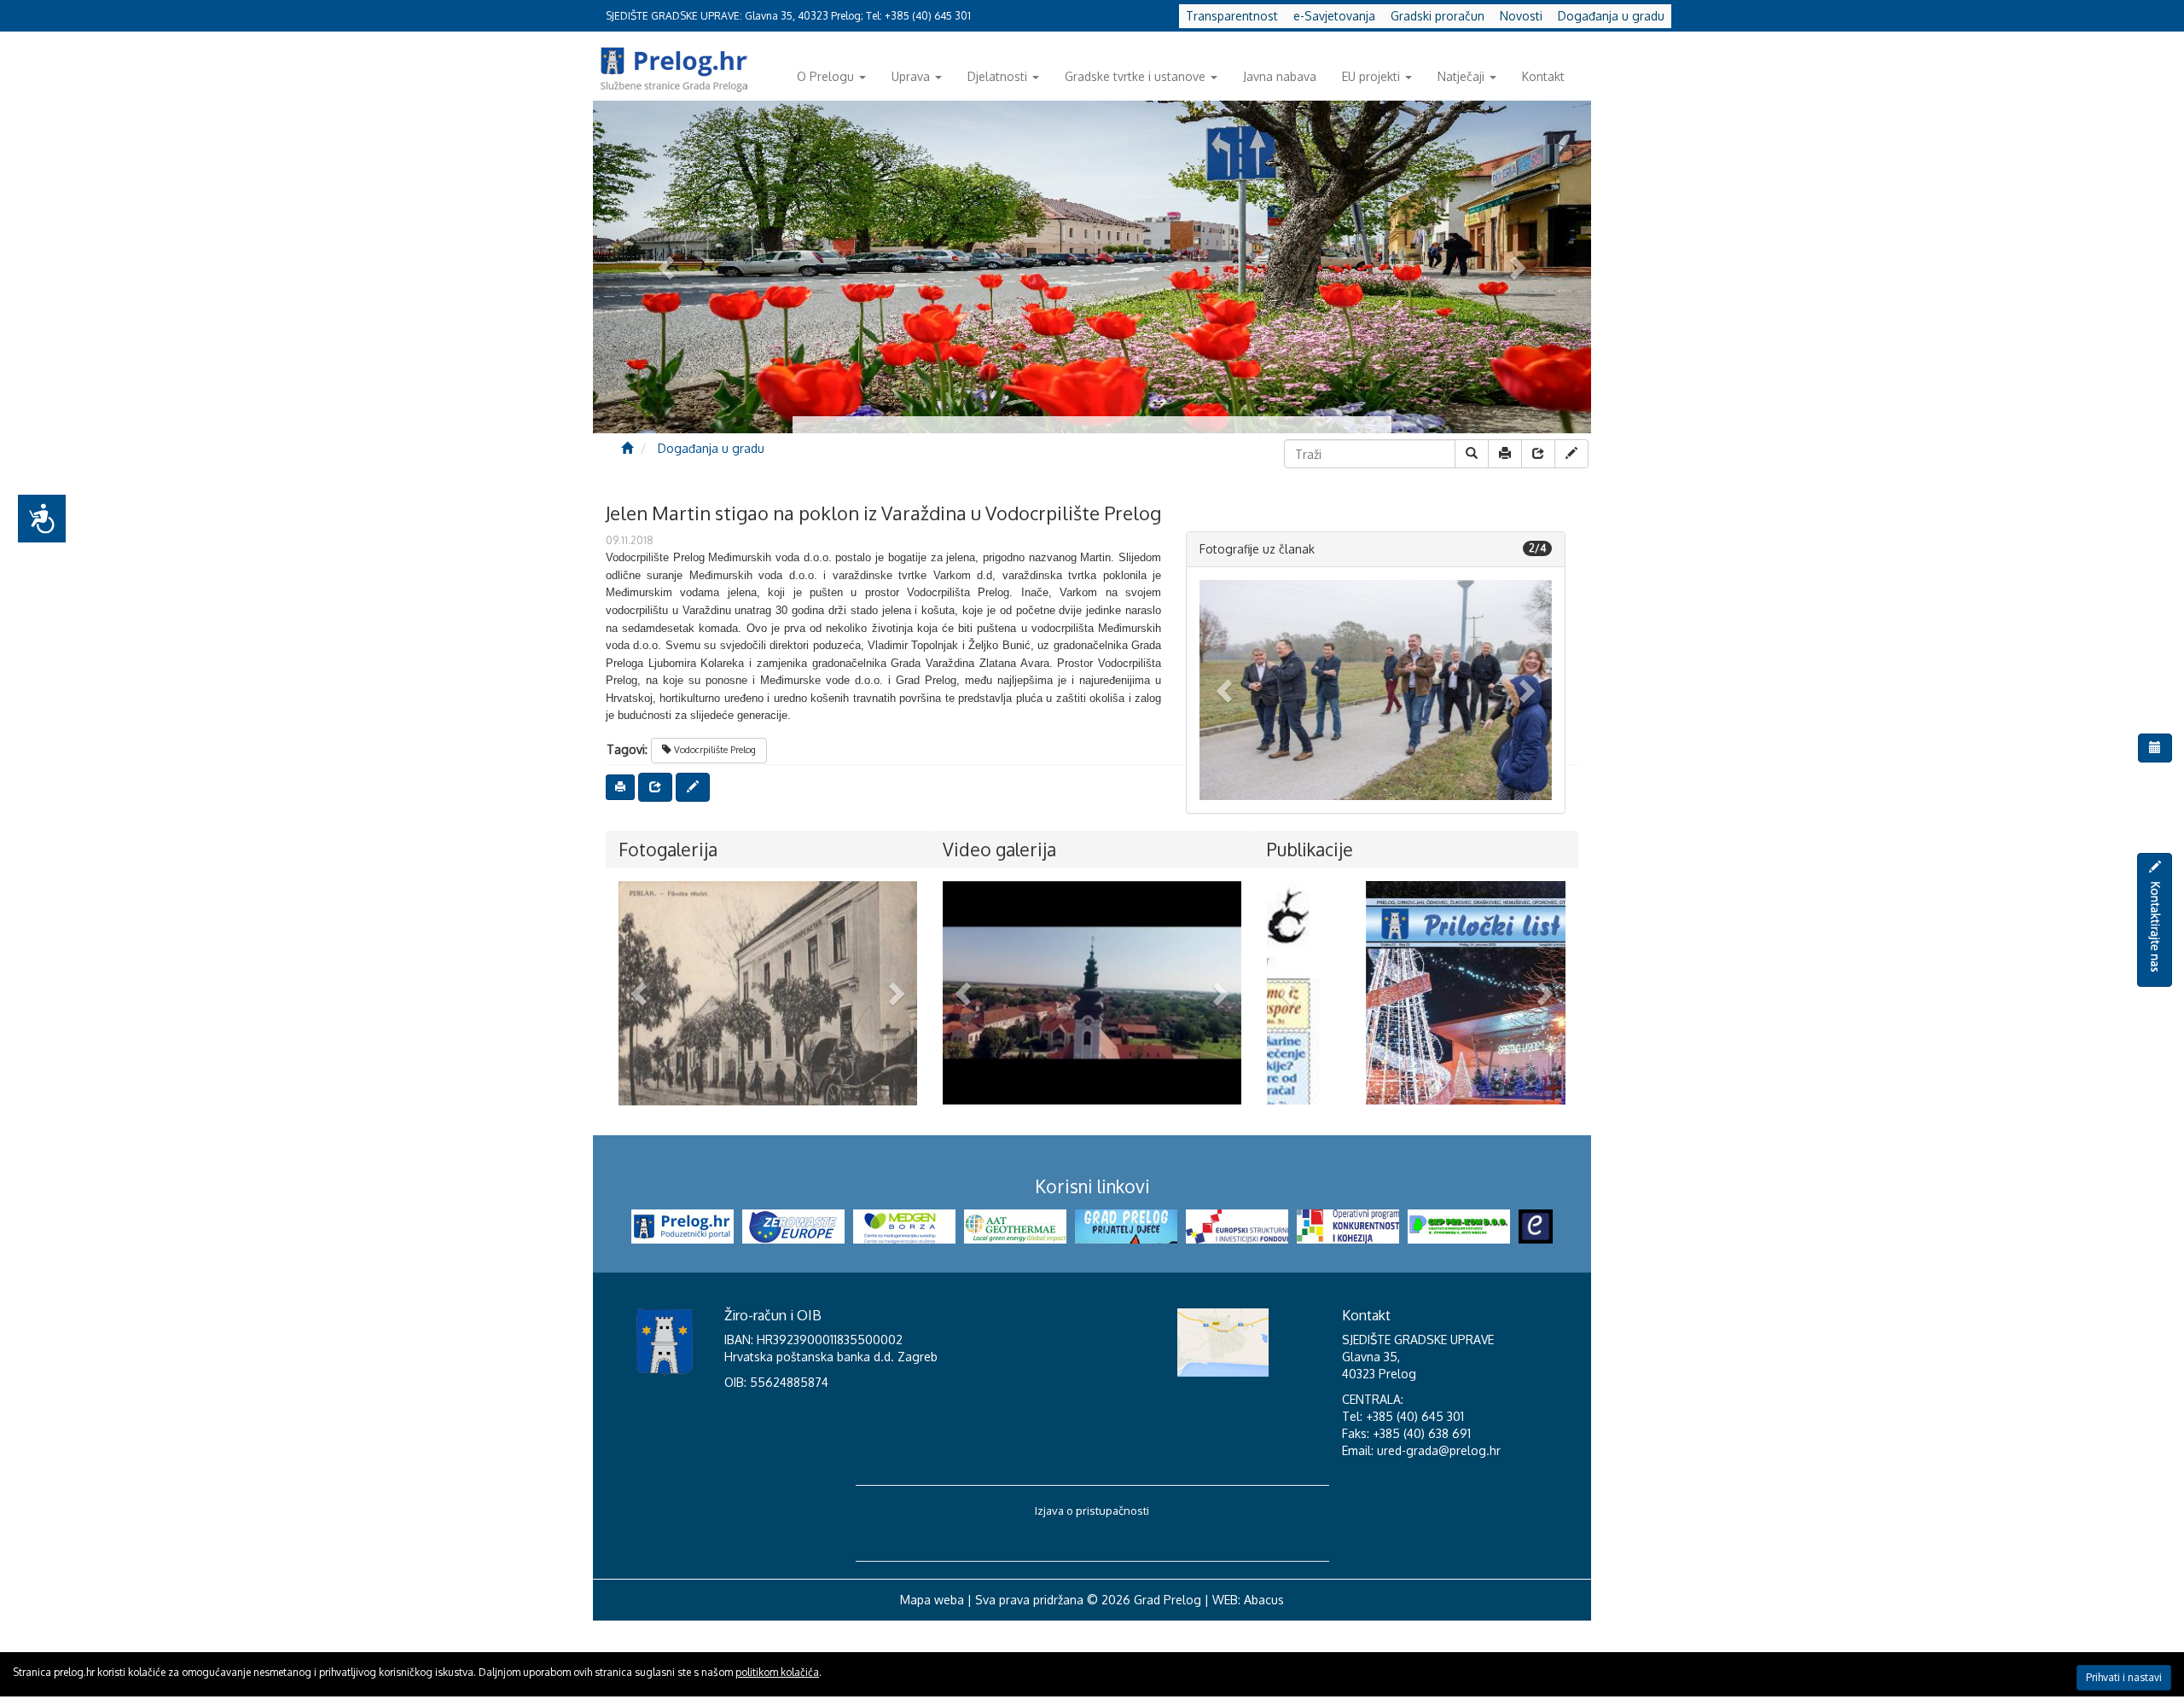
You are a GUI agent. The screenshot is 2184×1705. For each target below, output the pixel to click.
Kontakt (1543, 76)
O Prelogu (825, 76)
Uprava (911, 76)
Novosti (1521, 16)
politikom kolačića (777, 1672)
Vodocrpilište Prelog (714, 750)
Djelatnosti (997, 76)
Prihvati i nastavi (2124, 1677)
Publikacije (1310, 849)
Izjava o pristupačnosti (1092, 1593)
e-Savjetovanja (1334, 16)
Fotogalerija (668, 849)
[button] (1226, 690)
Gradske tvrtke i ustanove (1135, 76)
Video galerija (999, 849)
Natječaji (1461, 76)
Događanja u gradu (1611, 16)
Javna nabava (1280, 76)
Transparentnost (1232, 16)
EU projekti (1371, 76)
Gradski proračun (1438, 16)
